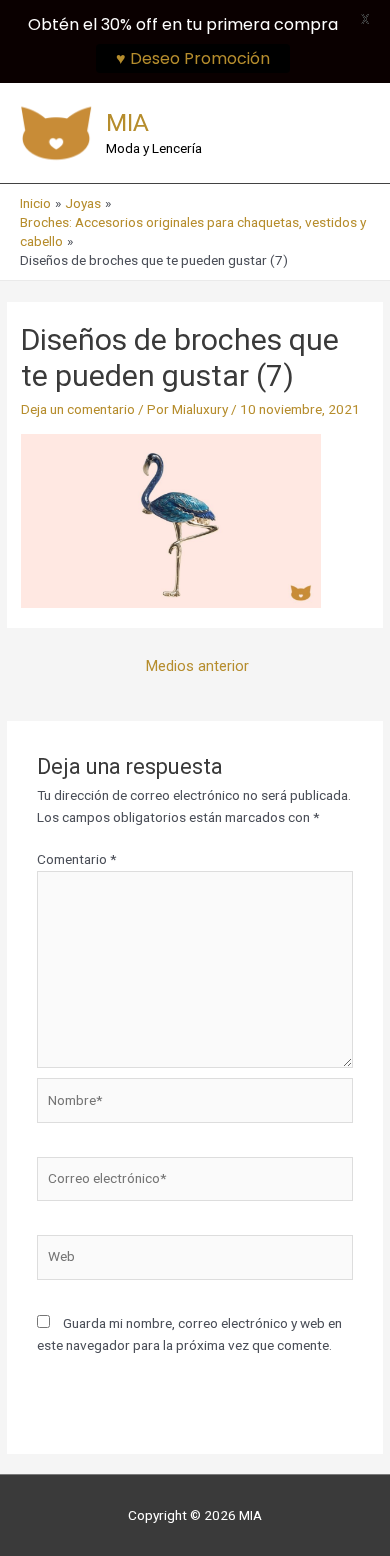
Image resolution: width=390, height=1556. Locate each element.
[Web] (195, 1261)
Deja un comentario (78, 409)
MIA (127, 122)
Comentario (76, 859)
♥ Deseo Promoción (193, 58)
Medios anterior (197, 666)
